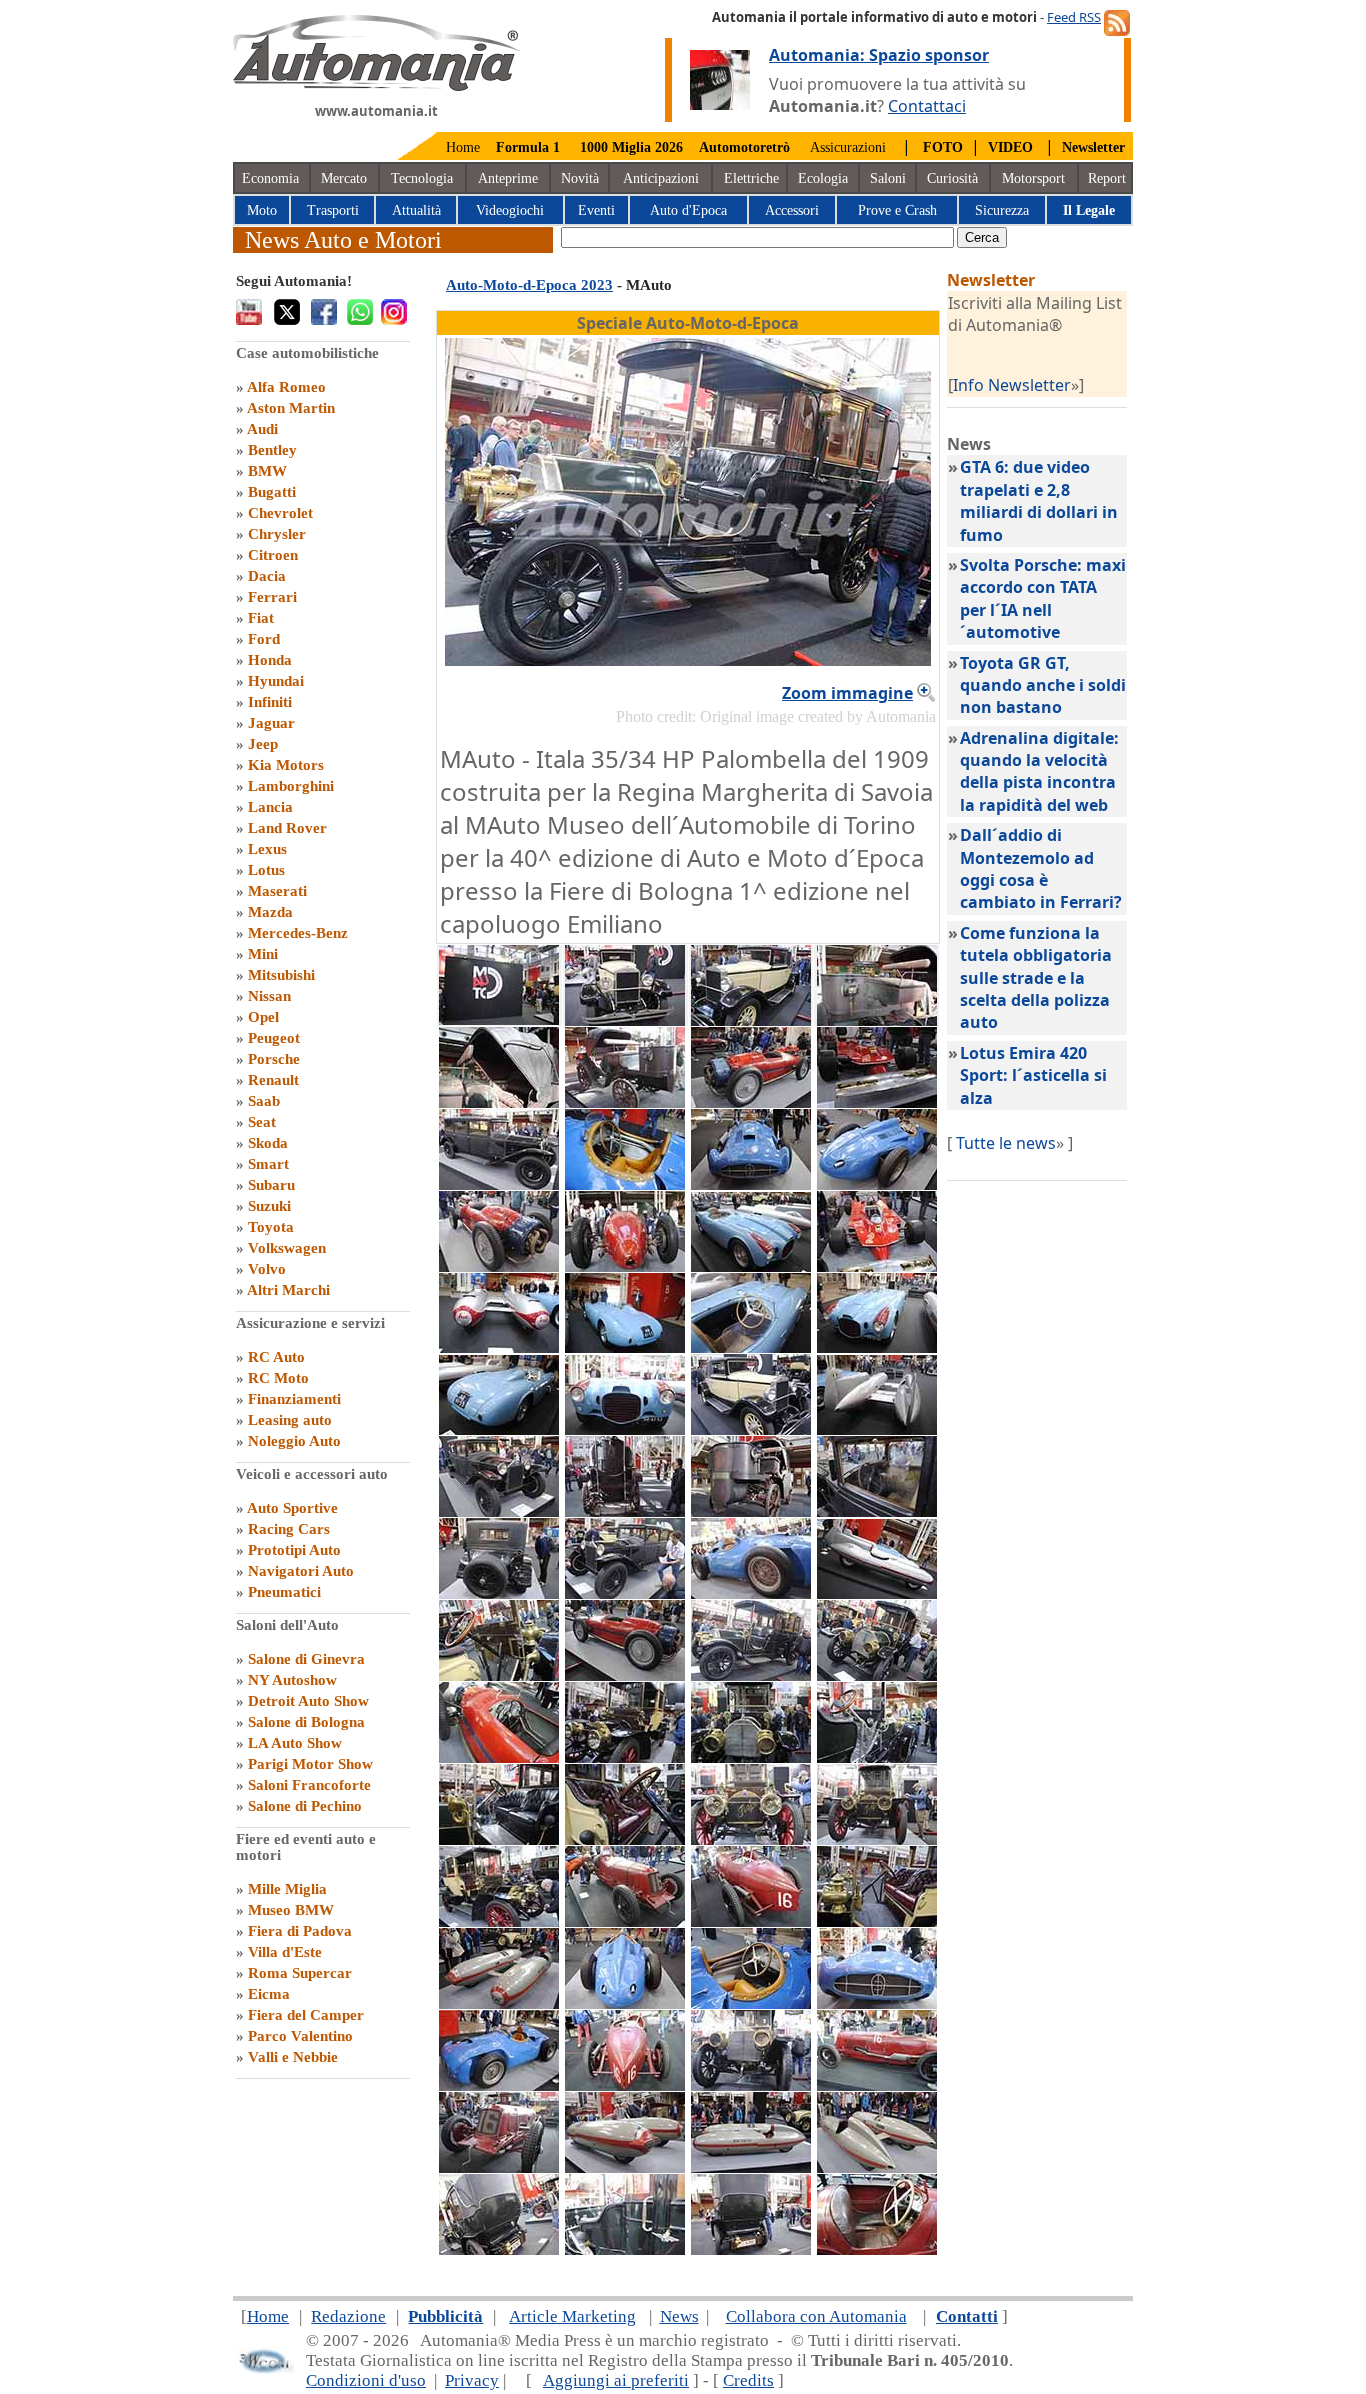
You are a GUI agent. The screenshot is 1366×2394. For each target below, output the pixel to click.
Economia (270, 178)
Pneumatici (284, 1592)
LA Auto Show (295, 1743)
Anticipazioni (661, 178)
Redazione (348, 2316)
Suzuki (269, 1206)
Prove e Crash (897, 210)
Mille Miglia (287, 1889)
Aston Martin (291, 408)
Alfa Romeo (286, 387)
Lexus (267, 849)
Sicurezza (1002, 210)
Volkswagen (287, 1248)
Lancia (270, 807)
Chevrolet (280, 513)
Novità (580, 178)
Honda (270, 660)
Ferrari (272, 597)
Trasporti (333, 210)
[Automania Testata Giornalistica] (376, 86)
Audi (262, 429)
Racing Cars (289, 1529)
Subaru (271, 1185)
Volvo (267, 1269)
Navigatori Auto (301, 1571)
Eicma (269, 1994)
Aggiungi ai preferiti (616, 2380)
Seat (262, 1122)
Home (463, 147)
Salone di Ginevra (306, 1659)
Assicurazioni (848, 147)
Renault (273, 1080)
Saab (264, 1101)
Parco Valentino (300, 2036)
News (679, 2316)
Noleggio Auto (294, 1441)
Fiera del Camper (306, 2015)
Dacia (267, 576)
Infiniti (270, 702)
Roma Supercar (300, 1973)
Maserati (277, 891)
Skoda (268, 1143)
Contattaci (927, 106)
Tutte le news (1006, 1143)
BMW (267, 471)
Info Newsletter (1012, 385)
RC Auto (276, 1357)
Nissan (269, 996)
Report (1107, 178)
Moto (262, 210)
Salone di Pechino (305, 1806)
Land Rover (287, 828)
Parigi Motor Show (310, 1764)
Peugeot (274, 1038)
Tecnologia (422, 178)
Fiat (261, 618)
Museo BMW (291, 1910)
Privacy (472, 2380)
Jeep (263, 744)
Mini (263, 954)
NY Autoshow (292, 1680)
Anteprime (508, 178)
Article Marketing (572, 2316)
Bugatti (272, 492)
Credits (748, 2380)
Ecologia (823, 178)
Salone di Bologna (306, 1722)
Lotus (266, 870)
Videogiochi (510, 210)
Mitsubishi (281, 975)
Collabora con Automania (816, 2316)
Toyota (271, 1227)
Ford (264, 639)
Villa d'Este (285, 1952)
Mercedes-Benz (298, 933)
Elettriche (751, 178)
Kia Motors (286, 765)
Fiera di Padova (300, 1931)
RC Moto (278, 1378)
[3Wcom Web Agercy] (265, 2369)
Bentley (272, 450)
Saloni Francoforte (309, 1785)
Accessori (792, 210)
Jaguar (271, 723)
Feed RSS (1074, 17)
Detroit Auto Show (308, 1701)
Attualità (416, 210)
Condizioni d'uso (366, 2380)
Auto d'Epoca (688, 210)
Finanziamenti (294, 1399)
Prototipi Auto (294, 1550)
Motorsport (1033, 178)
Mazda (270, 912)
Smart (268, 1164)
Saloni (888, 178)
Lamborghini (291, 786)
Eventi (596, 210)
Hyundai (276, 681)
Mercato (344, 178)
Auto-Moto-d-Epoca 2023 (529, 285)
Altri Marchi (288, 1290)
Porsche (274, 1059)
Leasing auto (290, 1420)
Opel (263, 1017)
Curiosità (952, 178)
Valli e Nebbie (293, 2057)
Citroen (273, 555)
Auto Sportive (292, 1508)
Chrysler (277, 534)
